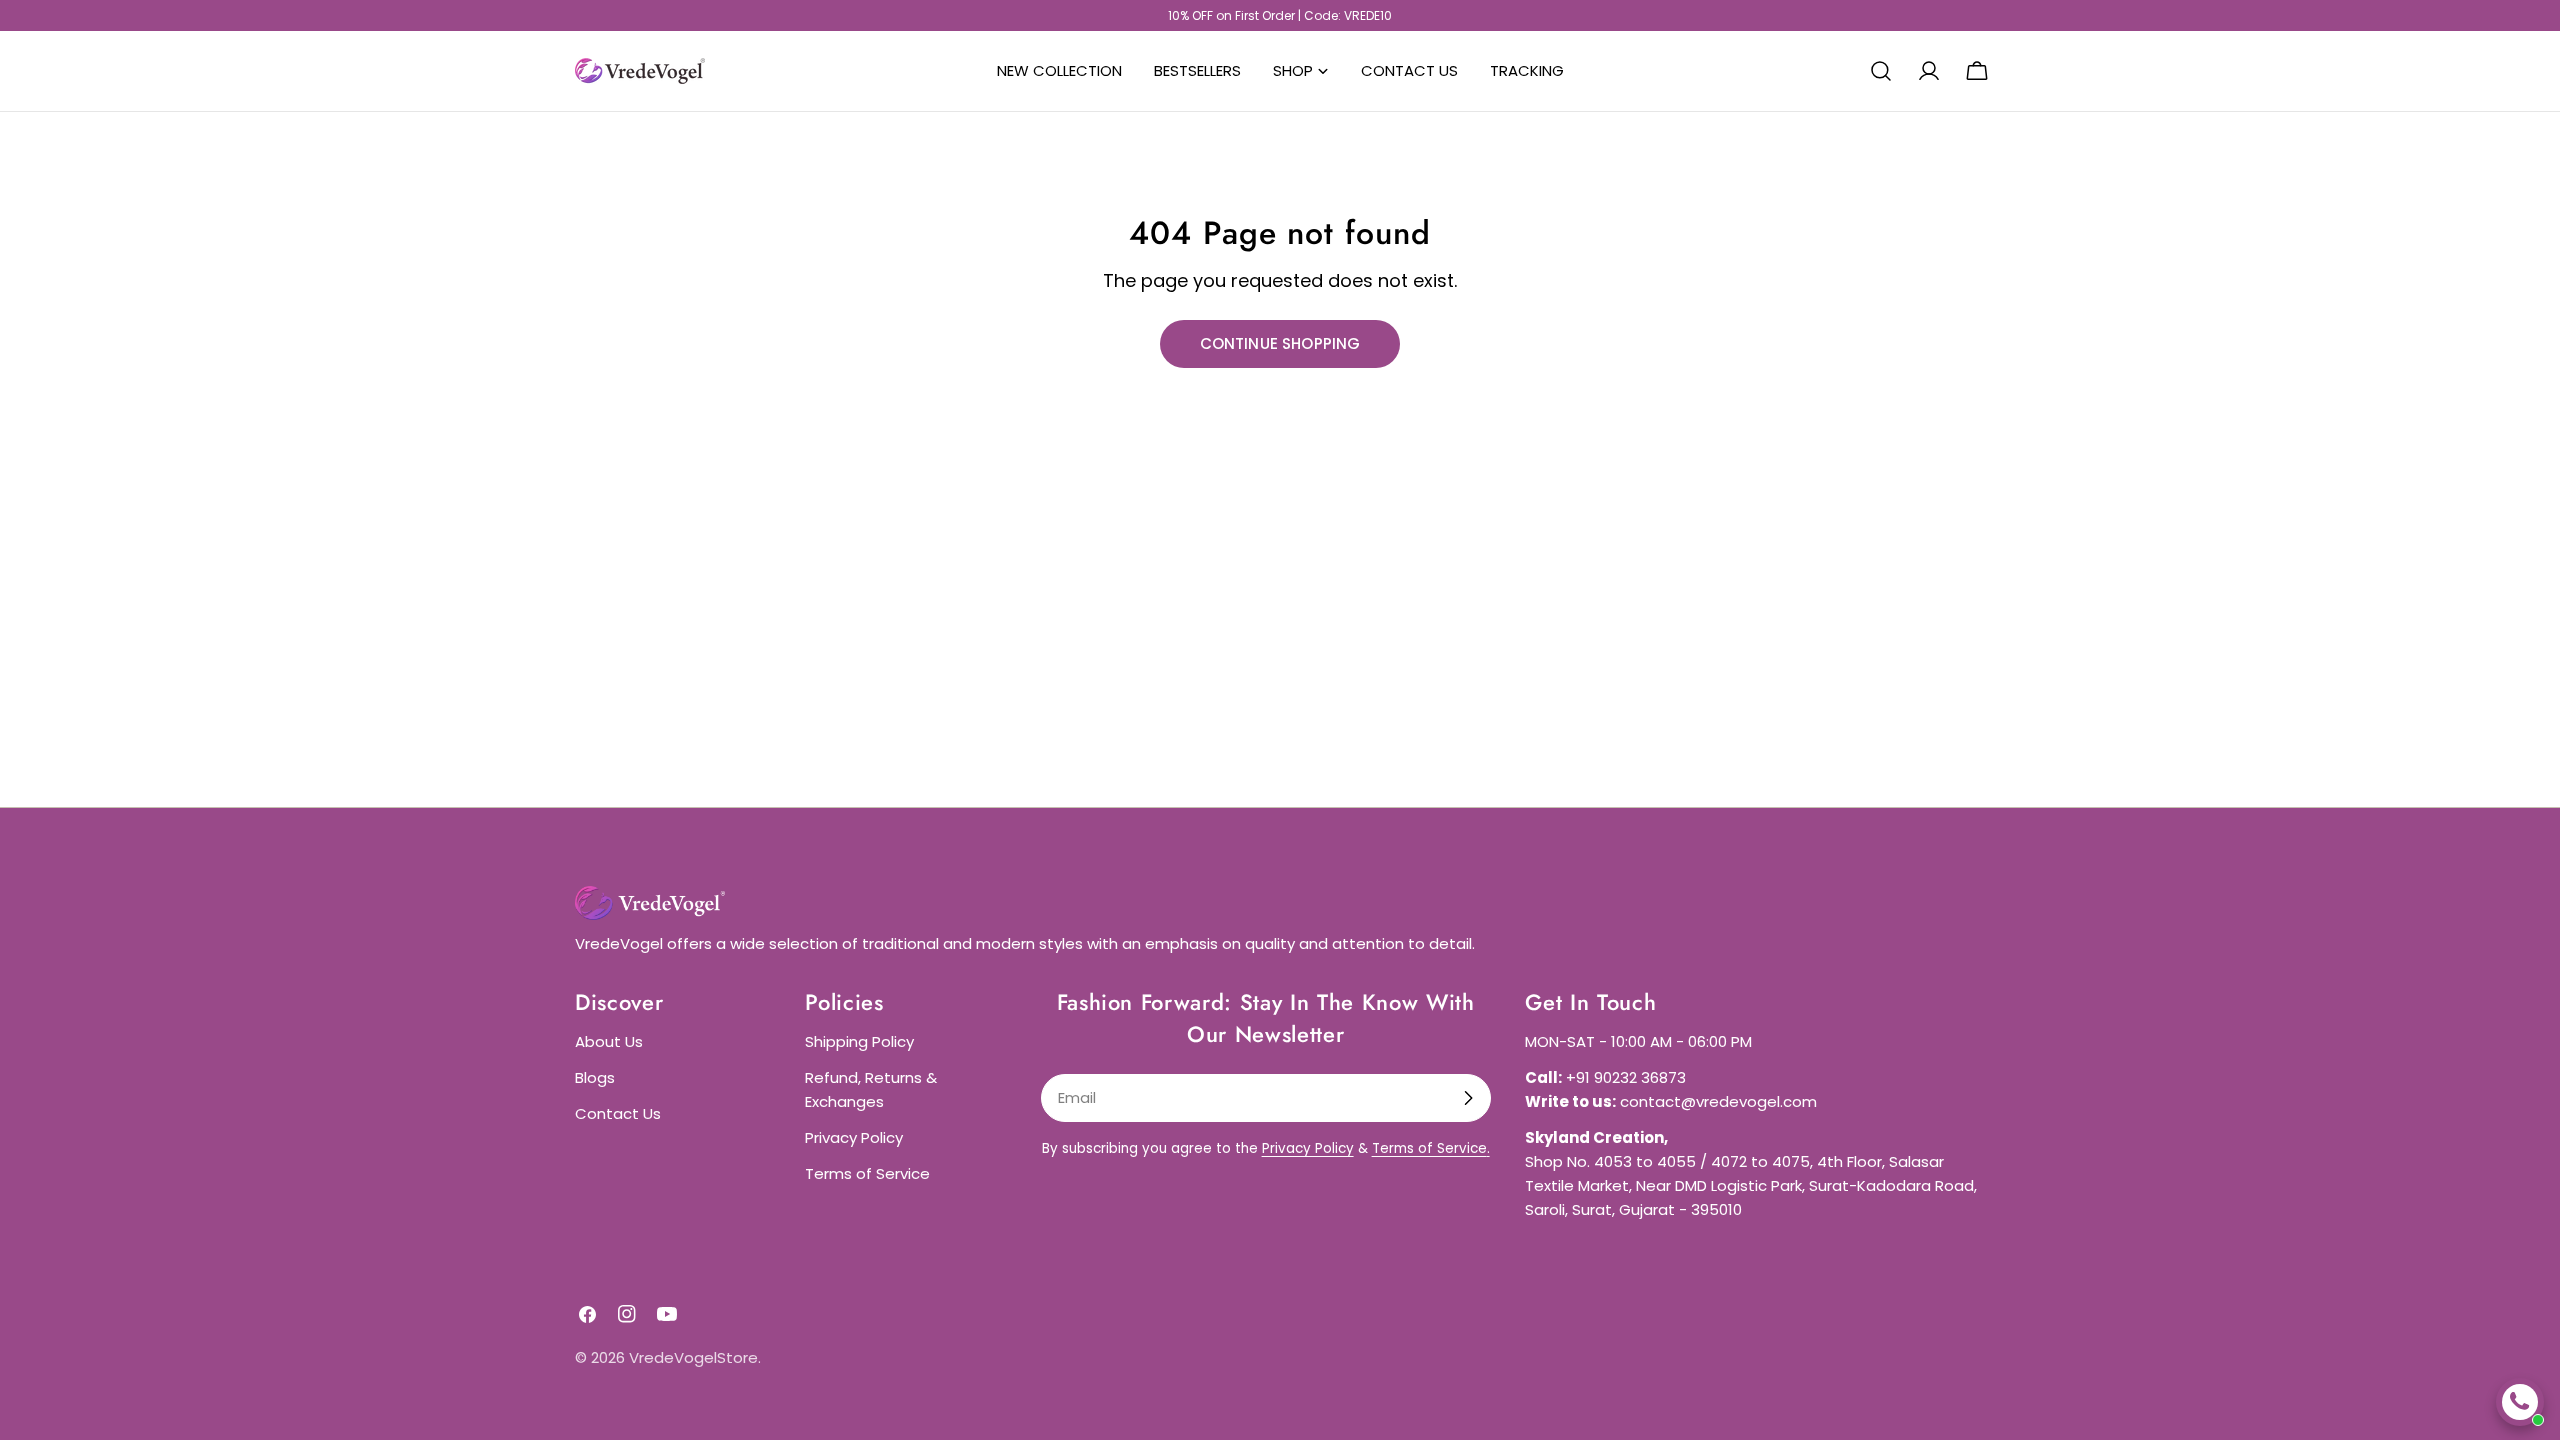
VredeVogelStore (693, 1357)
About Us (609, 1041)
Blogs (595, 1077)
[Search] (1881, 71)
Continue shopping (1280, 343)
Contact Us (618, 1113)
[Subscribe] (1468, 1098)
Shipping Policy (859, 1041)
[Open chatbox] (2520, 1402)
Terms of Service (867, 1173)
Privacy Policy (854, 1137)
